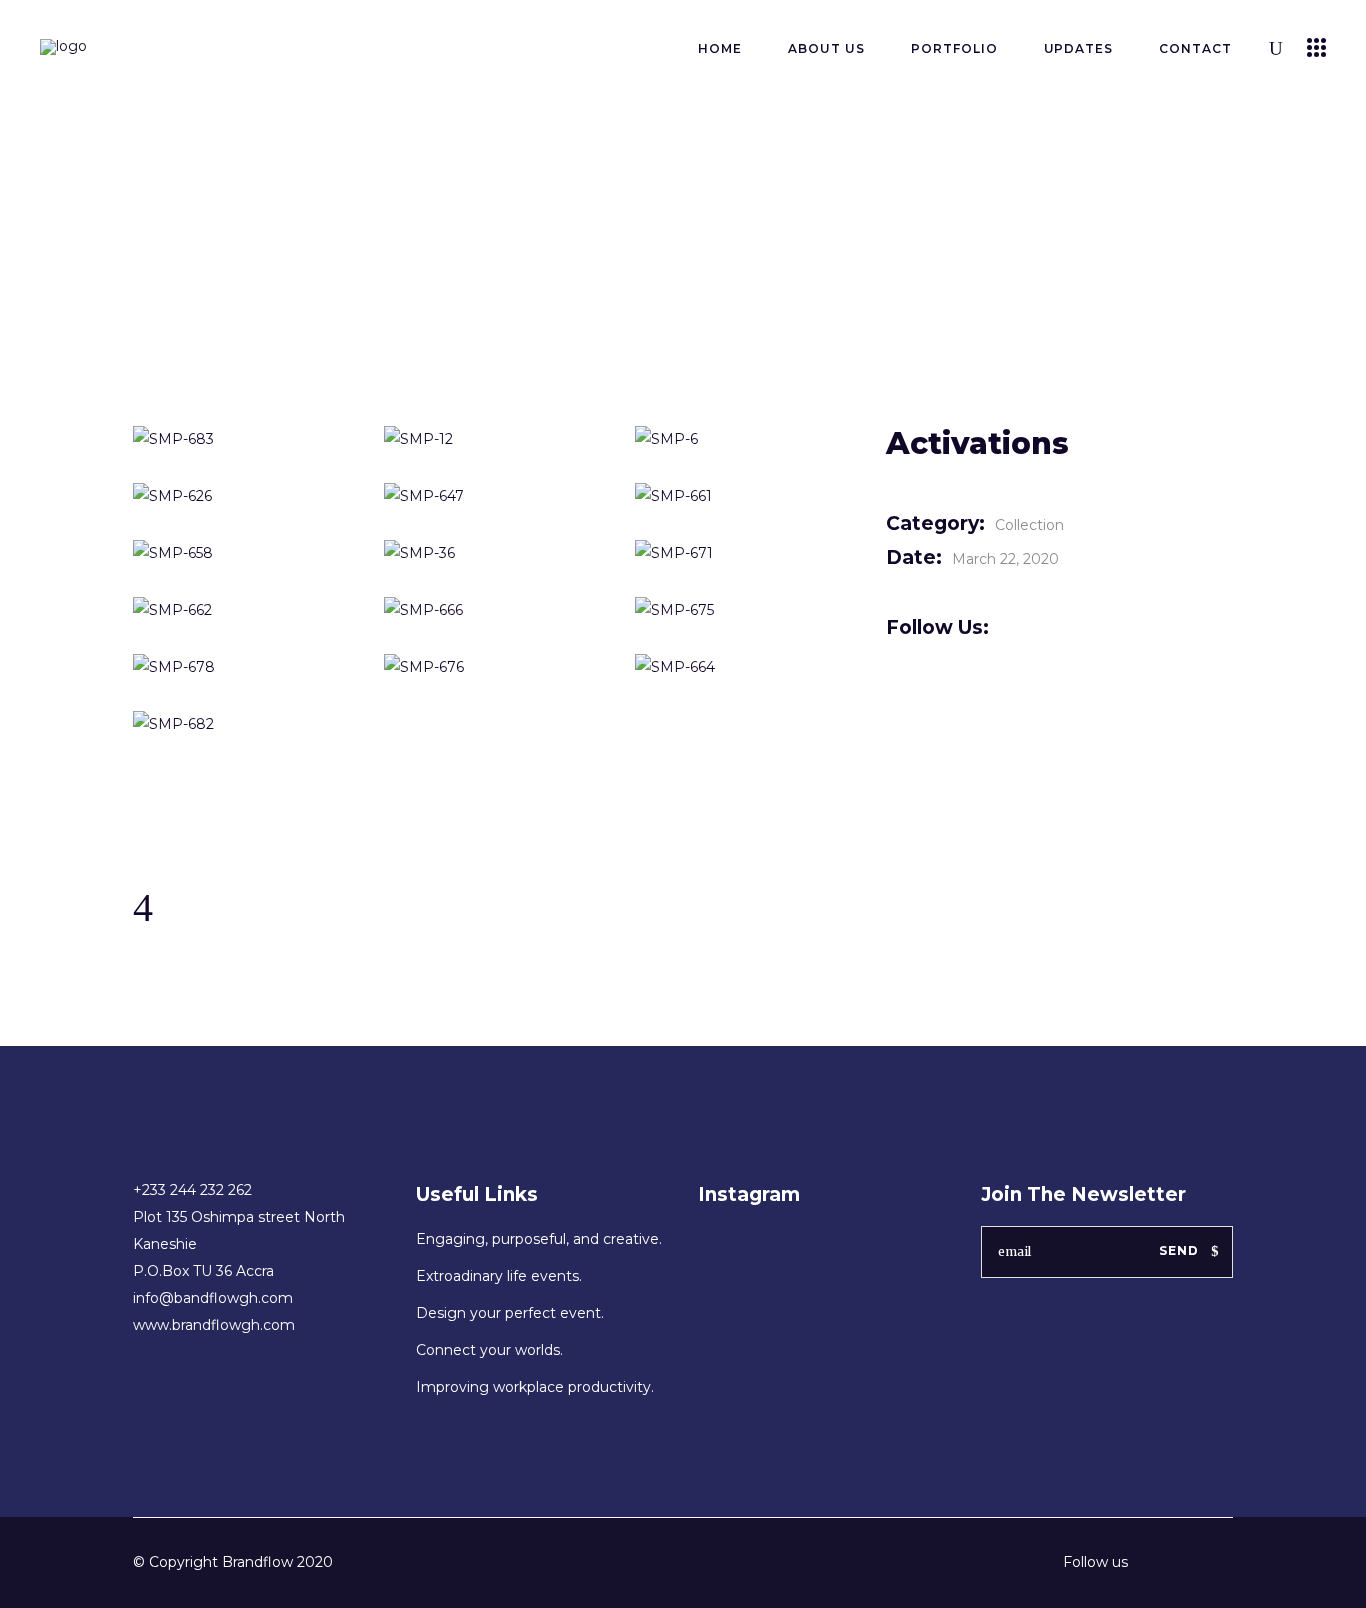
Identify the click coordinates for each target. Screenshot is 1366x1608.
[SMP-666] (494, 610)
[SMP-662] (243, 610)
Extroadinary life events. (499, 1276)
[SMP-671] (745, 553)
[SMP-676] (494, 667)
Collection (1029, 525)
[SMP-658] (243, 553)
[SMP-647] (494, 496)
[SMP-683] (243, 439)
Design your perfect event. (510, 1313)
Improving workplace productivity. (535, 1387)
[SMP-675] (745, 610)
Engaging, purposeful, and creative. (539, 1239)
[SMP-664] (745, 667)
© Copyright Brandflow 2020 (233, 1562)
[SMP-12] (494, 439)
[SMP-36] (494, 553)
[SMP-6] (745, 439)
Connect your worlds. (489, 1350)
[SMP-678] (243, 667)
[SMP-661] (745, 496)
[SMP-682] (243, 724)
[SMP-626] (243, 496)
